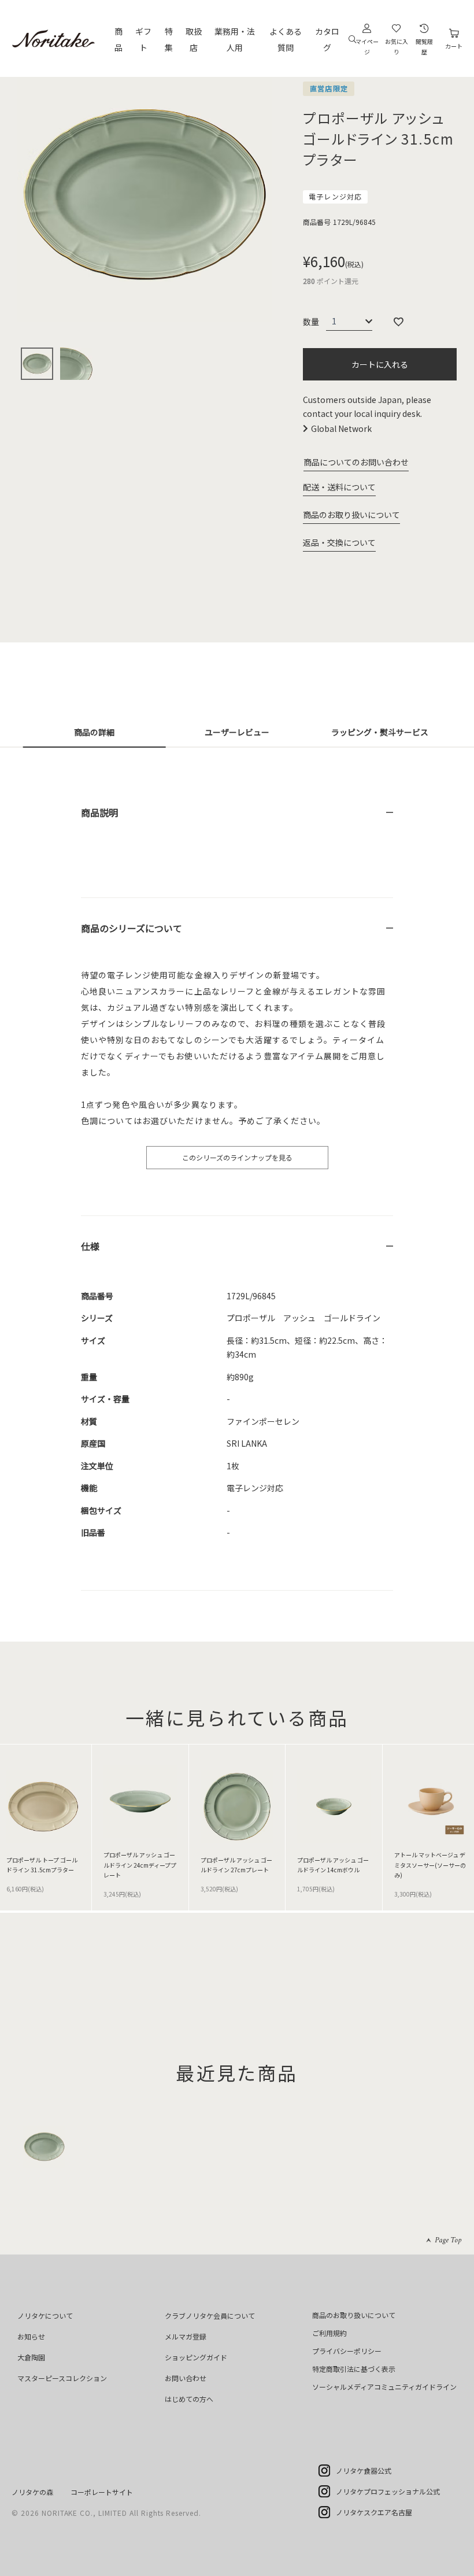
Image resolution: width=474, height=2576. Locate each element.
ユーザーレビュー (237, 732)
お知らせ (31, 2336)
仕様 (90, 1246)
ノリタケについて (45, 2316)
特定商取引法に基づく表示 (354, 2369)
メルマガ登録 (186, 2336)
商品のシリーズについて (132, 928)
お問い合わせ (186, 2378)
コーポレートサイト (102, 2492)
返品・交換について (339, 542)
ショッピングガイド (196, 2357)
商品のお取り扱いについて (351, 515)
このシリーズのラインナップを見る (237, 1157)
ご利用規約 (329, 2333)
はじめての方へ (189, 2399)
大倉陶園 (31, 2357)
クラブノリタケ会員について (210, 2316)
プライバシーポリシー (347, 2351)
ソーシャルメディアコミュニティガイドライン (384, 2387)
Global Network (341, 428)
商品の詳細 (94, 732)
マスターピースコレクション (62, 2378)
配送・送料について (339, 487)
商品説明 (99, 812)
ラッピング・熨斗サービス (380, 732)
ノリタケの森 (32, 2492)
